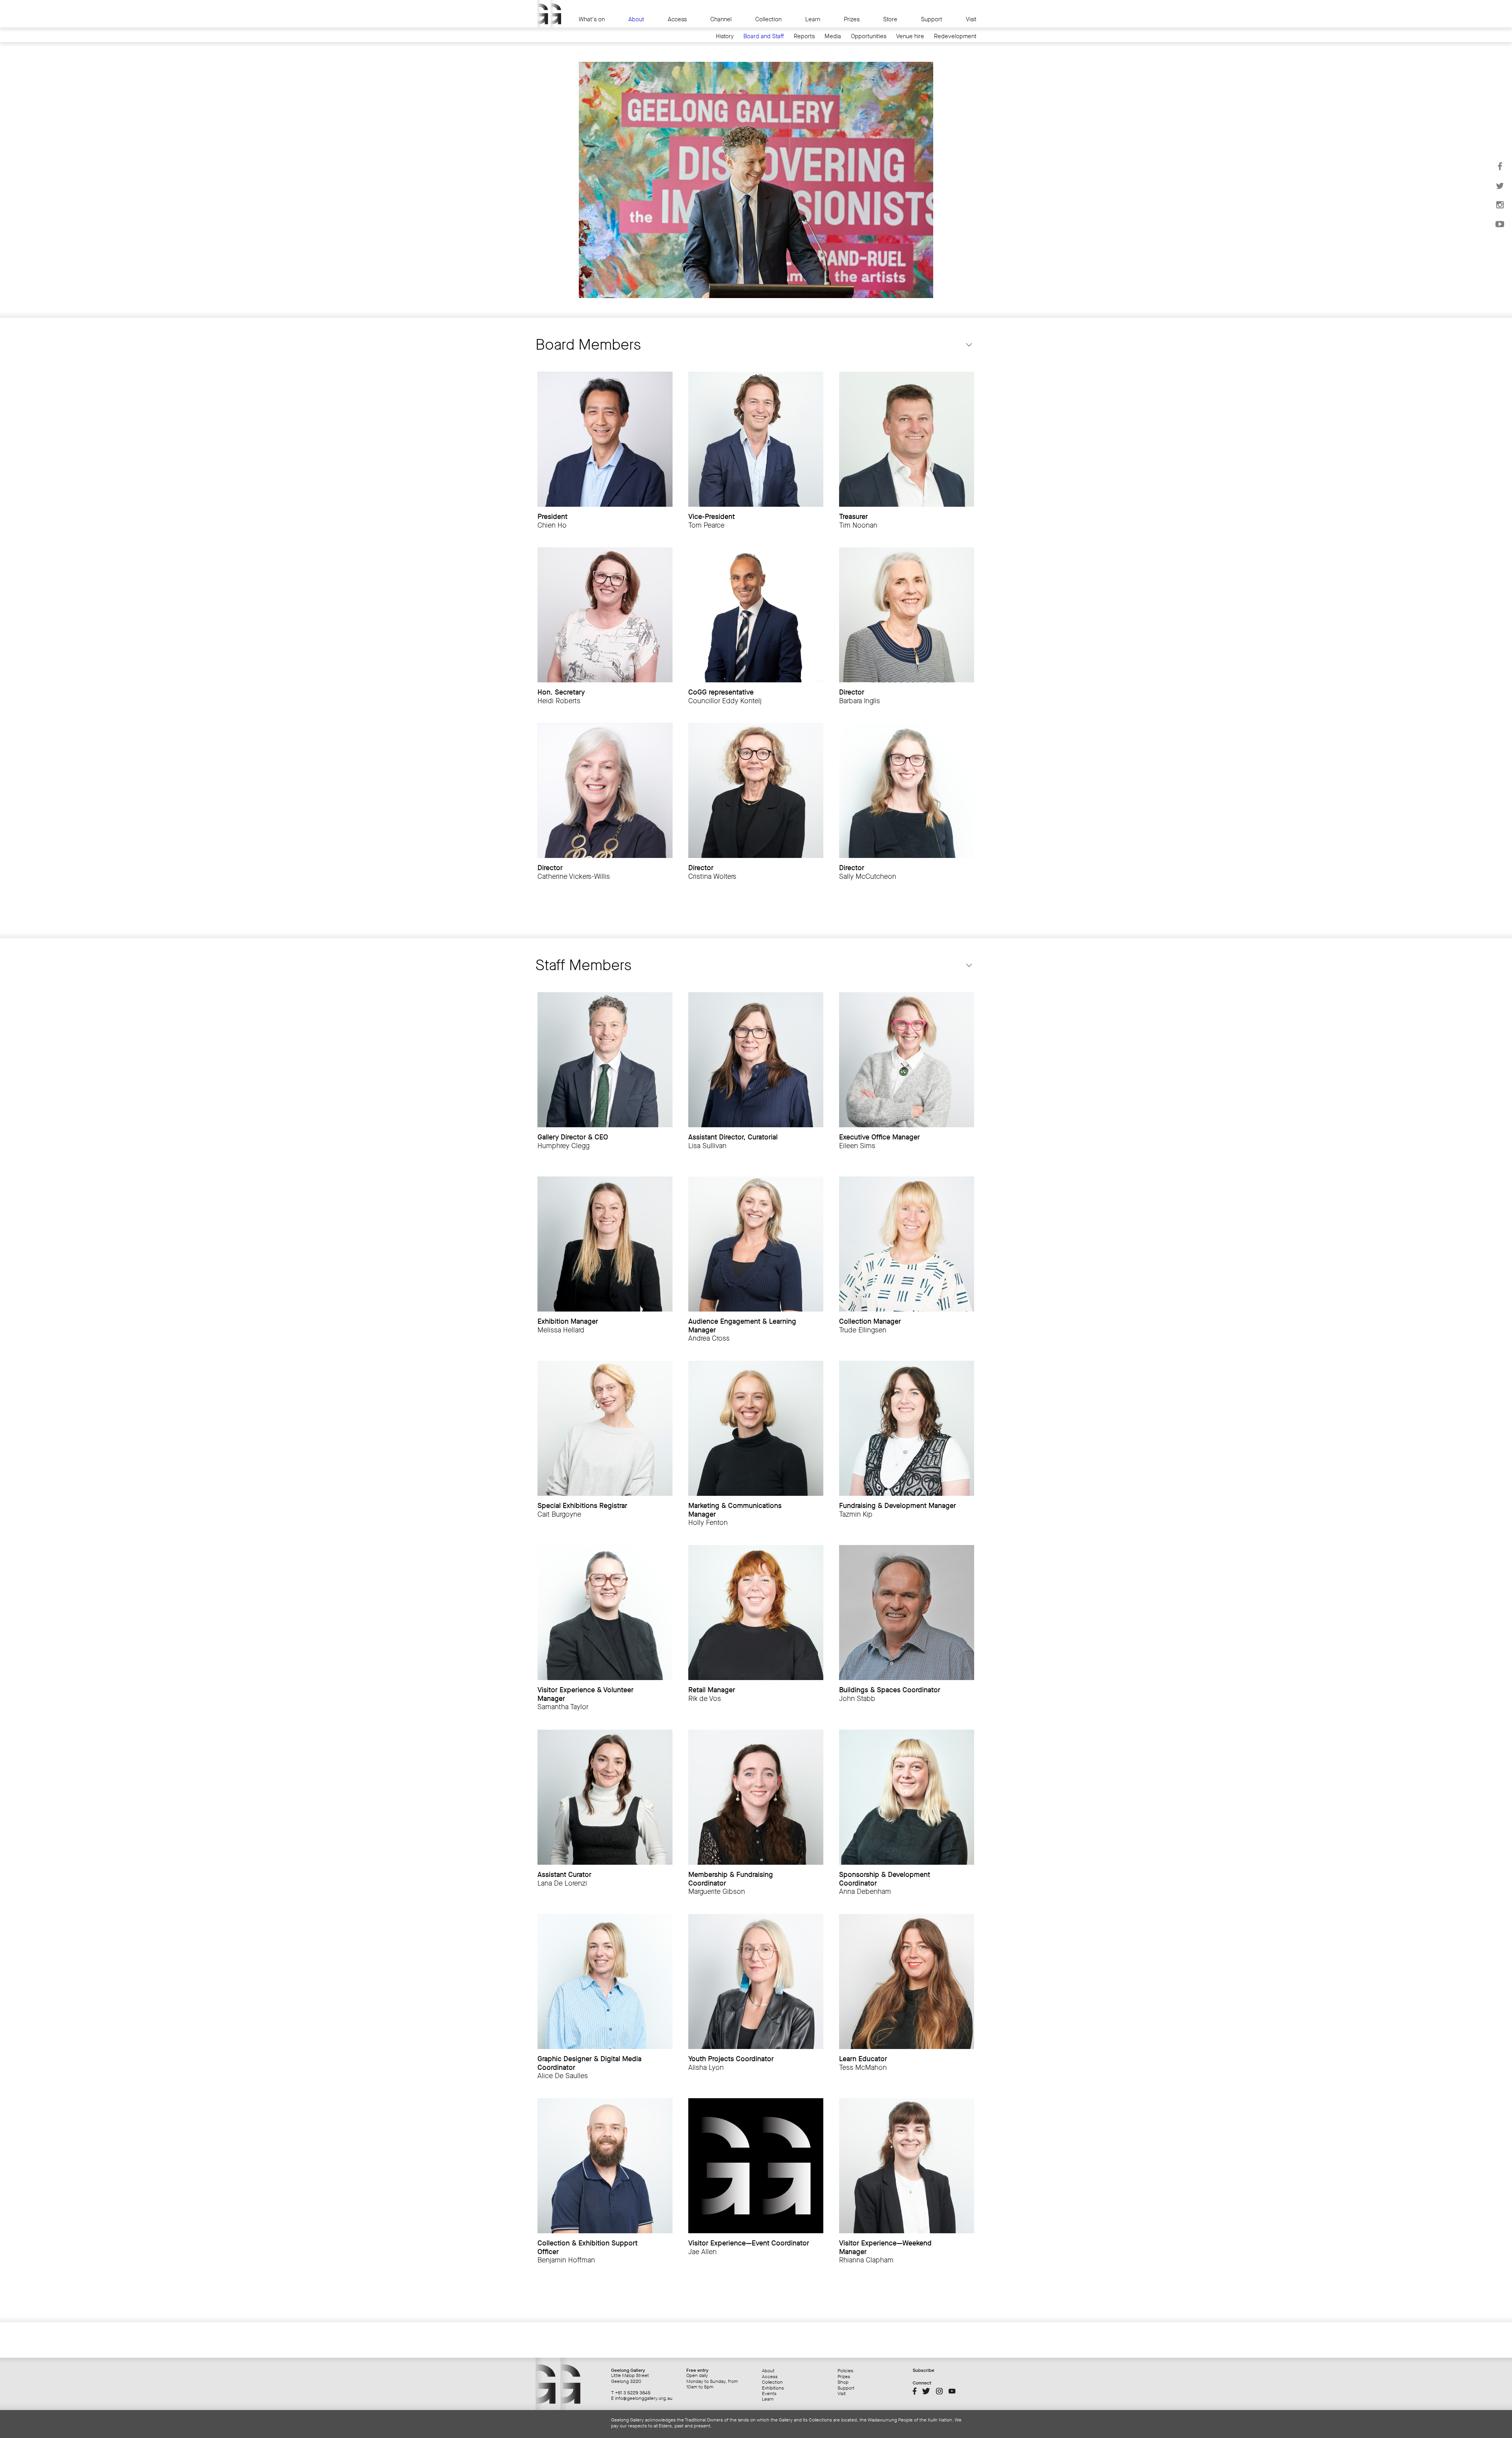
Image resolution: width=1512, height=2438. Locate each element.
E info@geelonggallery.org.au (642, 2398)
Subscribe (924, 2370)
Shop (843, 2382)
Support (932, 19)
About (636, 19)
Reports (804, 36)
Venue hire (910, 36)
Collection (768, 19)
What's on (592, 19)
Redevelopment (955, 36)
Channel (721, 19)
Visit (971, 19)
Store (890, 19)
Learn (813, 19)
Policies (845, 2371)
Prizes (852, 19)
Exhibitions (773, 2388)
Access (677, 19)
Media (833, 36)
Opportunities (869, 36)
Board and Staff (764, 36)
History (725, 36)
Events (769, 2394)
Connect (922, 2383)
